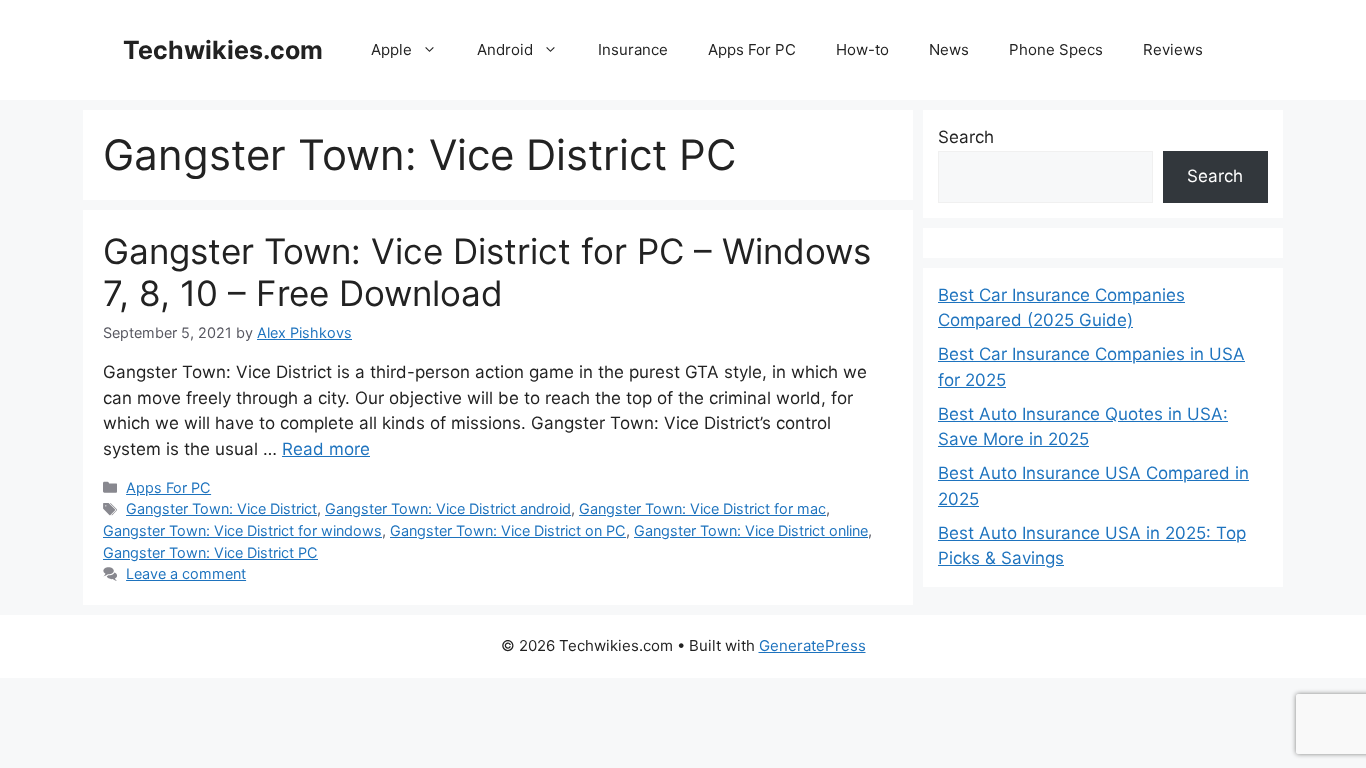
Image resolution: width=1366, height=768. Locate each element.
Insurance (633, 49)
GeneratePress (812, 645)
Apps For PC (752, 49)
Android (505, 49)
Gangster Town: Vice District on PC (508, 530)
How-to (862, 49)
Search (966, 137)
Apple (391, 49)
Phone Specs (1056, 49)
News (949, 49)
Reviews (1173, 49)
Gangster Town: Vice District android (448, 508)
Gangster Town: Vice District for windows (242, 530)
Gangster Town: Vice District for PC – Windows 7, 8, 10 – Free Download (487, 272)
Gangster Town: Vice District (221, 508)
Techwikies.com (223, 50)
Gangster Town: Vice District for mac (702, 508)
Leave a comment (186, 573)
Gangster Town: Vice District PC (210, 552)
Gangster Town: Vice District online (751, 530)
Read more (326, 449)
